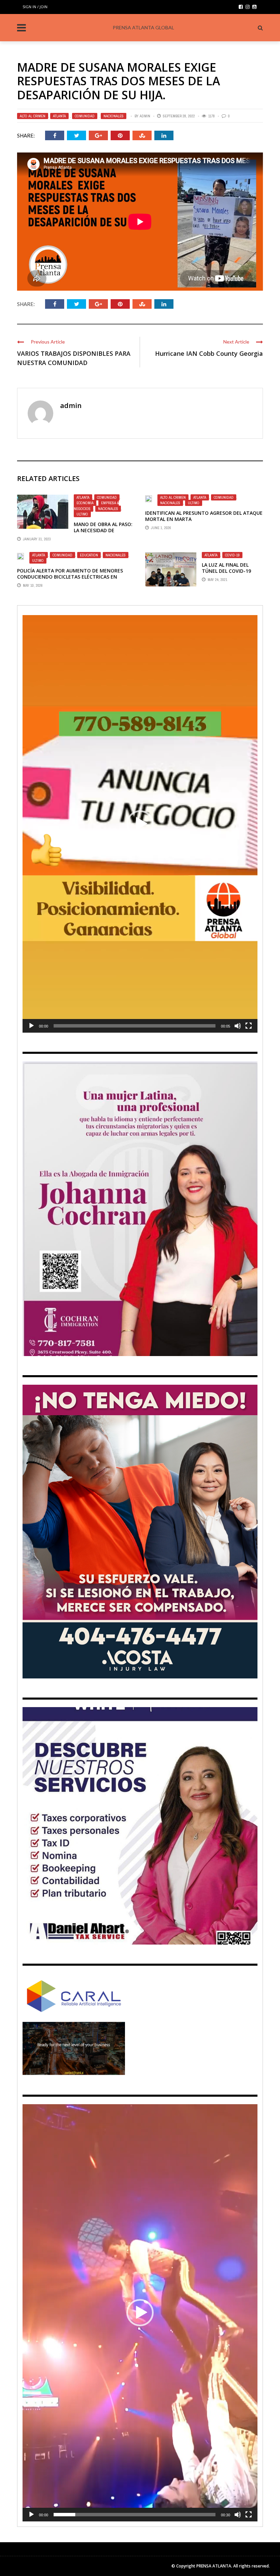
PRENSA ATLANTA (214, 2566)
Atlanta (59, 116)
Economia (85, 503)
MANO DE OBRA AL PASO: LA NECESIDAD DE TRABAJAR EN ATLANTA (103, 530)
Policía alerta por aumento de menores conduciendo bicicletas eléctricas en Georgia (70, 577)
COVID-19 (232, 555)
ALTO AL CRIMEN (33, 116)
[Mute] (238, 1026)
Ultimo (82, 514)
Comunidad (85, 116)
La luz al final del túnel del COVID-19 (226, 568)
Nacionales (114, 116)
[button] (140, 824)
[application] (140, 824)
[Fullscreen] (249, 1026)
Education (89, 555)
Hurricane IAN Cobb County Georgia (209, 353)
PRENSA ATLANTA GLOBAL (143, 27)
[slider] (135, 1026)
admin (145, 116)
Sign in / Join (35, 7)
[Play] (31, 1026)
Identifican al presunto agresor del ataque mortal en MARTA (204, 516)
